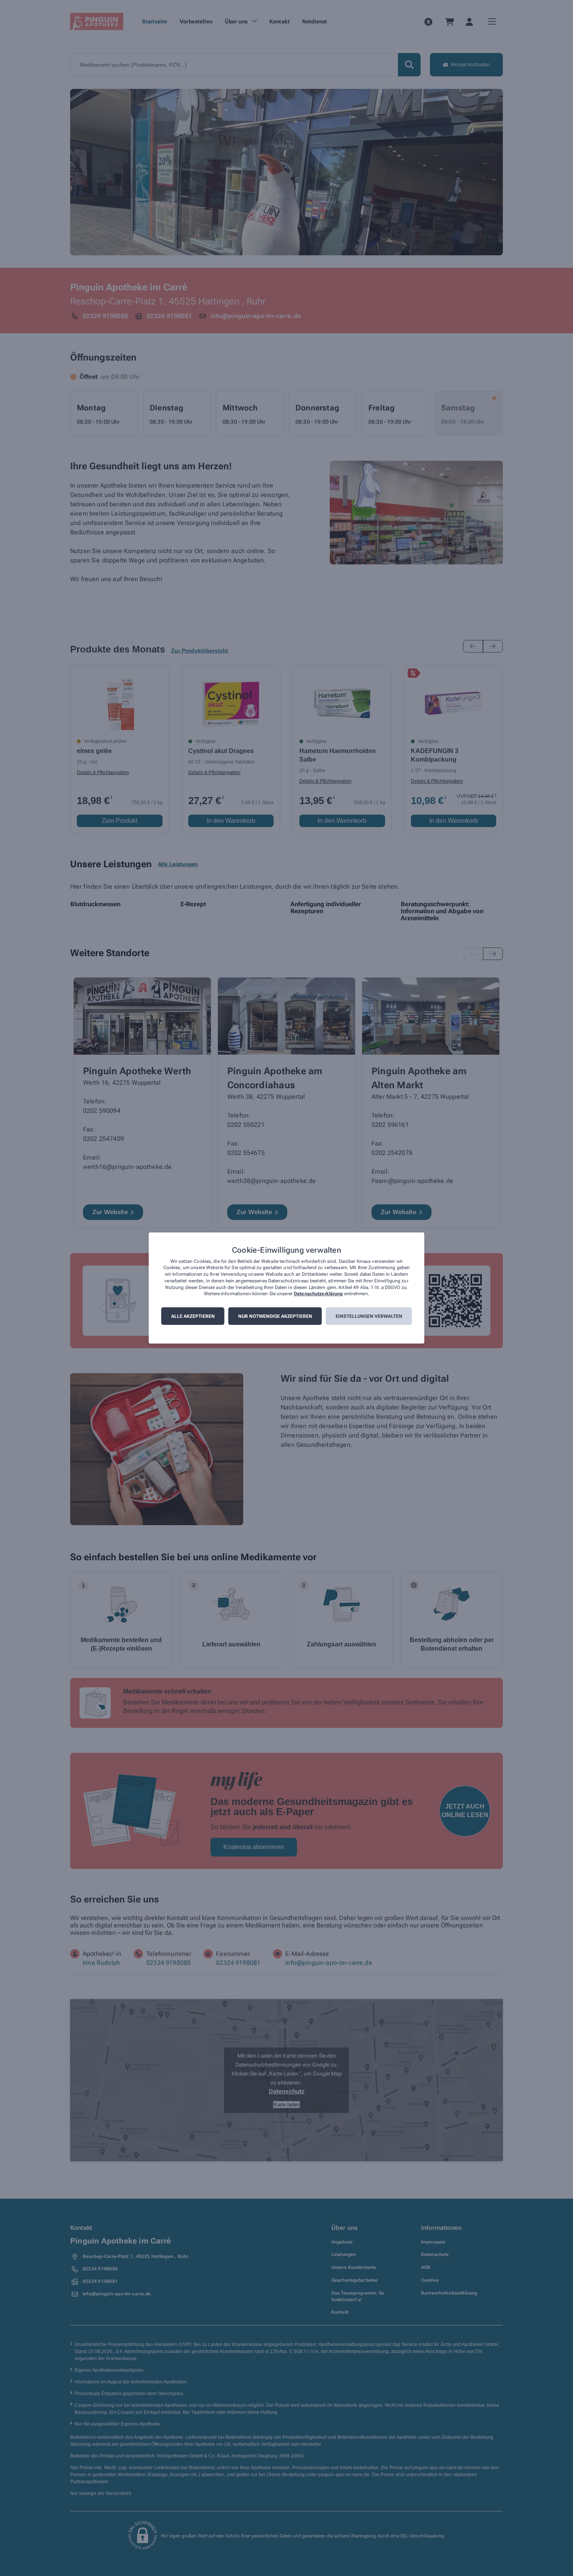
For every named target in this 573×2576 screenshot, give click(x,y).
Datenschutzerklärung (318, 1294)
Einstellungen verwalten (369, 1316)
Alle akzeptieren (193, 1316)
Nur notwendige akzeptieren (275, 1316)
